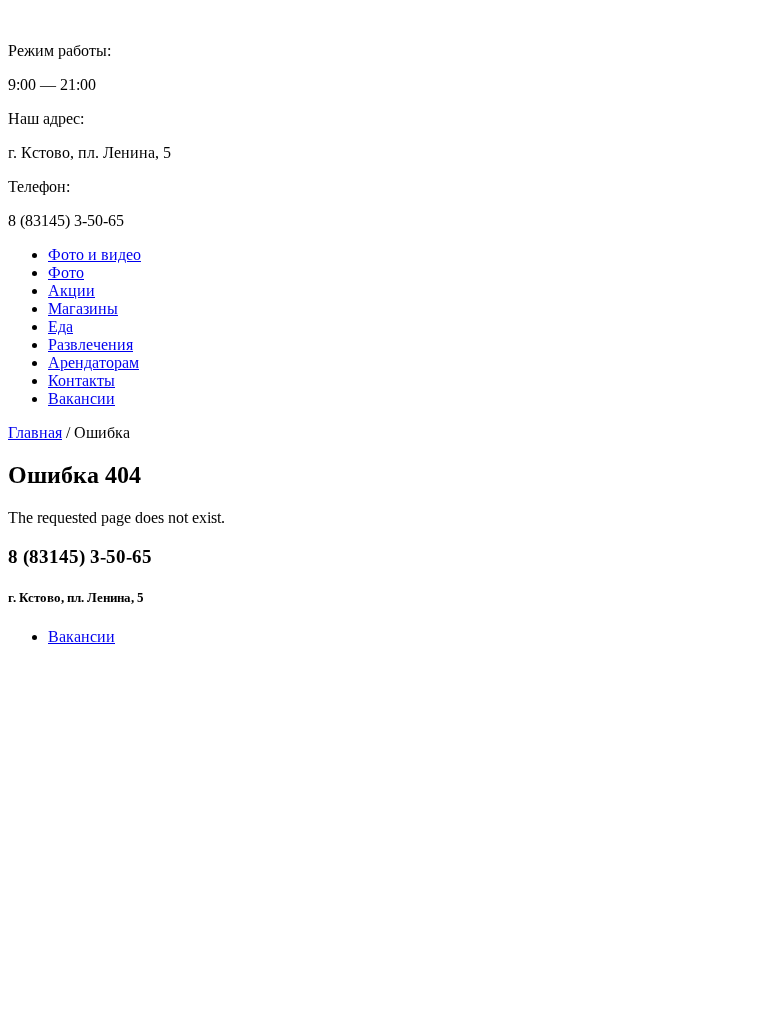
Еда (60, 326)
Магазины (83, 308)
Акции (71, 290)
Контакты (81, 380)
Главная (35, 432)
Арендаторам (93, 362)
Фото (66, 272)
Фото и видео (94, 254)
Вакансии (81, 398)
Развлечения (90, 344)
